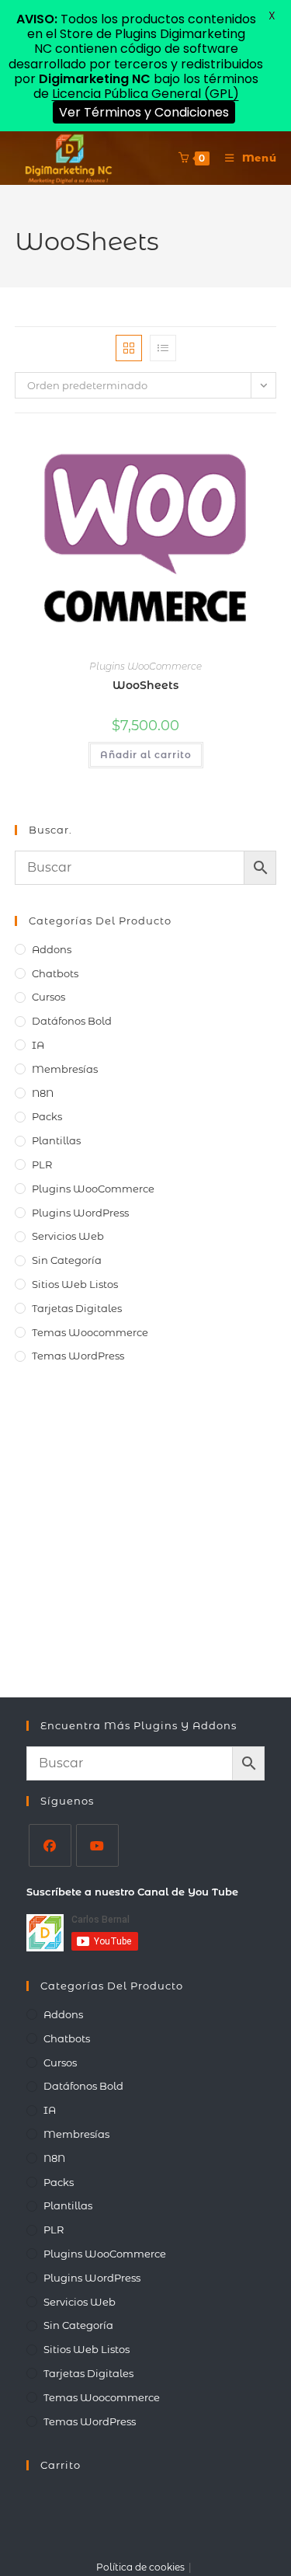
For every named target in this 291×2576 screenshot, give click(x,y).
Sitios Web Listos (75, 1284)
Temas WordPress (78, 1356)
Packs (47, 1116)
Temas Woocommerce (90, 1332)
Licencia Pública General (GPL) (145, 94)
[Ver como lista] (163, 348)
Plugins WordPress (80, 1213)
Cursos (48, 997)
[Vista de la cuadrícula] (129, 348)
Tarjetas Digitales (77, 1308)
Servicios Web (68, 1236)
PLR (42, 1164)
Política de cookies (140, 2567)
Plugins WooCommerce (145, 666)
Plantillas (56, 1140)
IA (38, 1045)
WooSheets (145, 685)
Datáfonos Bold (72, 1021)
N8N (43, 1093)
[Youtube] (97, 1845)
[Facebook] (50, 1845)
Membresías (65, 1069)
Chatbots (55, 973)
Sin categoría (67, 1260)
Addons (52, 949)
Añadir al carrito (146, 755)
